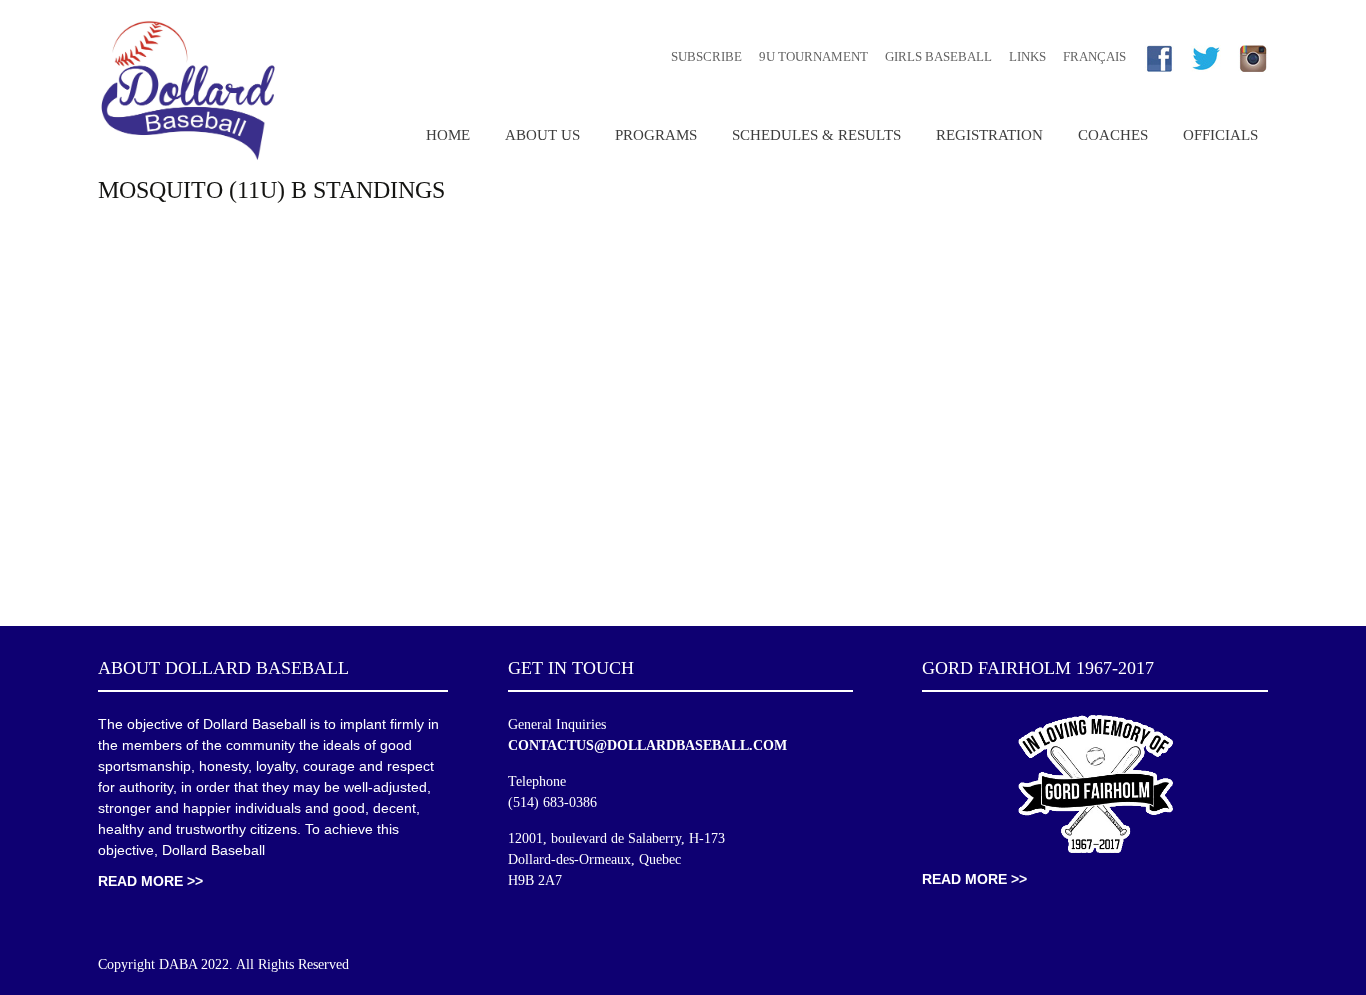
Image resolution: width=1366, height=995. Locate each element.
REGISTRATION (989, 135)
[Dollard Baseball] (188, 90)
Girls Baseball (938, 56)
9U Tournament (813, 56)
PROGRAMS (656, 135)
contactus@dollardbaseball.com (647, 745)
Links (1027, 56)
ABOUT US (542, 135)
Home (448, 135)
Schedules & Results (816, 135)
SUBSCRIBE (706, 56)
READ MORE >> (150, 881)
